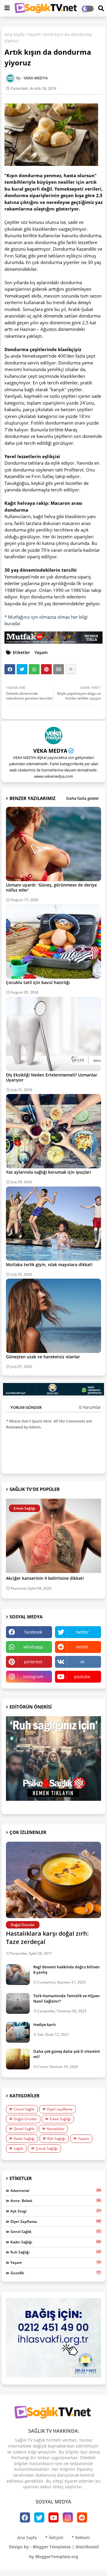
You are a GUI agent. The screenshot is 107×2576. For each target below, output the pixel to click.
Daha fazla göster (83, 798)
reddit (82, 1647)
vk (82, 1662)
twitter (82, 1632)
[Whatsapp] (34, 669)
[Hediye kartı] (18, 2032)
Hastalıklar (56, 2129)
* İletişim (54, 2538)
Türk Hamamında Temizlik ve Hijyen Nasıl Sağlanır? (66, 1998)
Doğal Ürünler (25, 2119)
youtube (82, 1677)
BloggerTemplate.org (57, 2557)
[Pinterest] (46, 669)
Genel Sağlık (24, 2129)
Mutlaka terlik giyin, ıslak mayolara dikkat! (49, 1265)
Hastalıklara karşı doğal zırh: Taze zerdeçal (47, 1938)
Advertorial (56, 2190)
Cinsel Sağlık (24, 2109)
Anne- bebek (56, 2201)
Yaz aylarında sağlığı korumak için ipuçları (48, 1172)
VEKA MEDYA (50, 751)
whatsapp (33, 1647)
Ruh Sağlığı (56, 2139)
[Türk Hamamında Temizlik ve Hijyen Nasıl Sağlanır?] (18, 2003)
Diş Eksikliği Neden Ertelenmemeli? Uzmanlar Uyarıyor (52, 1077)
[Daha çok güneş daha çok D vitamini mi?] (18, 2059)
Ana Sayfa (14, 34)
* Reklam (81, 2538)
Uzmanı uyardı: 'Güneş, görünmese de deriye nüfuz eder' (51, 887)
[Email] (59, 669)
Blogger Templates (52, 2547)
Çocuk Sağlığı (47, 2148)
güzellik (56, 2273)
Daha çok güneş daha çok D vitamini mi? (67, 2054)
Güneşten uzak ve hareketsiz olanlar (43, 1357)
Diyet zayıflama (60, 2109)
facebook (33, 1632)
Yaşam (34, 34)
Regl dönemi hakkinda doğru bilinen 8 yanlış (66, 1970)
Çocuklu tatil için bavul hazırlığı (38, 982)
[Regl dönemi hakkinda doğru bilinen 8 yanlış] (18, 1975)
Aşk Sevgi (56, 2211)
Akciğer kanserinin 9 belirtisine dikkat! (45, 1578)
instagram (33, 1677)
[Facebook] (10, 669)
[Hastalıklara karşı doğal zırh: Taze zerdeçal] (53, 1880)
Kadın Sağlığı (24, 2139)
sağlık (18, 2148)
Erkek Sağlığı (60, 2119)
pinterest (33, 1662)
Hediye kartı (45, 2025)
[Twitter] (22, 669)
